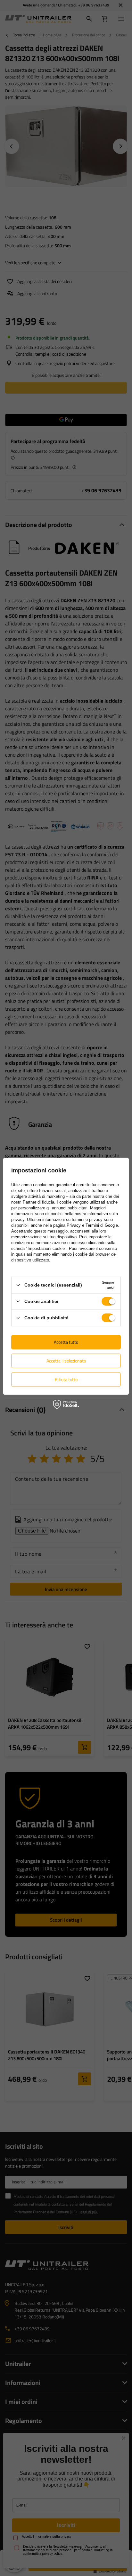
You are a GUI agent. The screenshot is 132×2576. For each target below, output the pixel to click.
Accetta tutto (66, 1342)
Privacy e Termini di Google (92, 1225)
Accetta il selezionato (66, 1361)
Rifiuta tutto (66, 1379)
